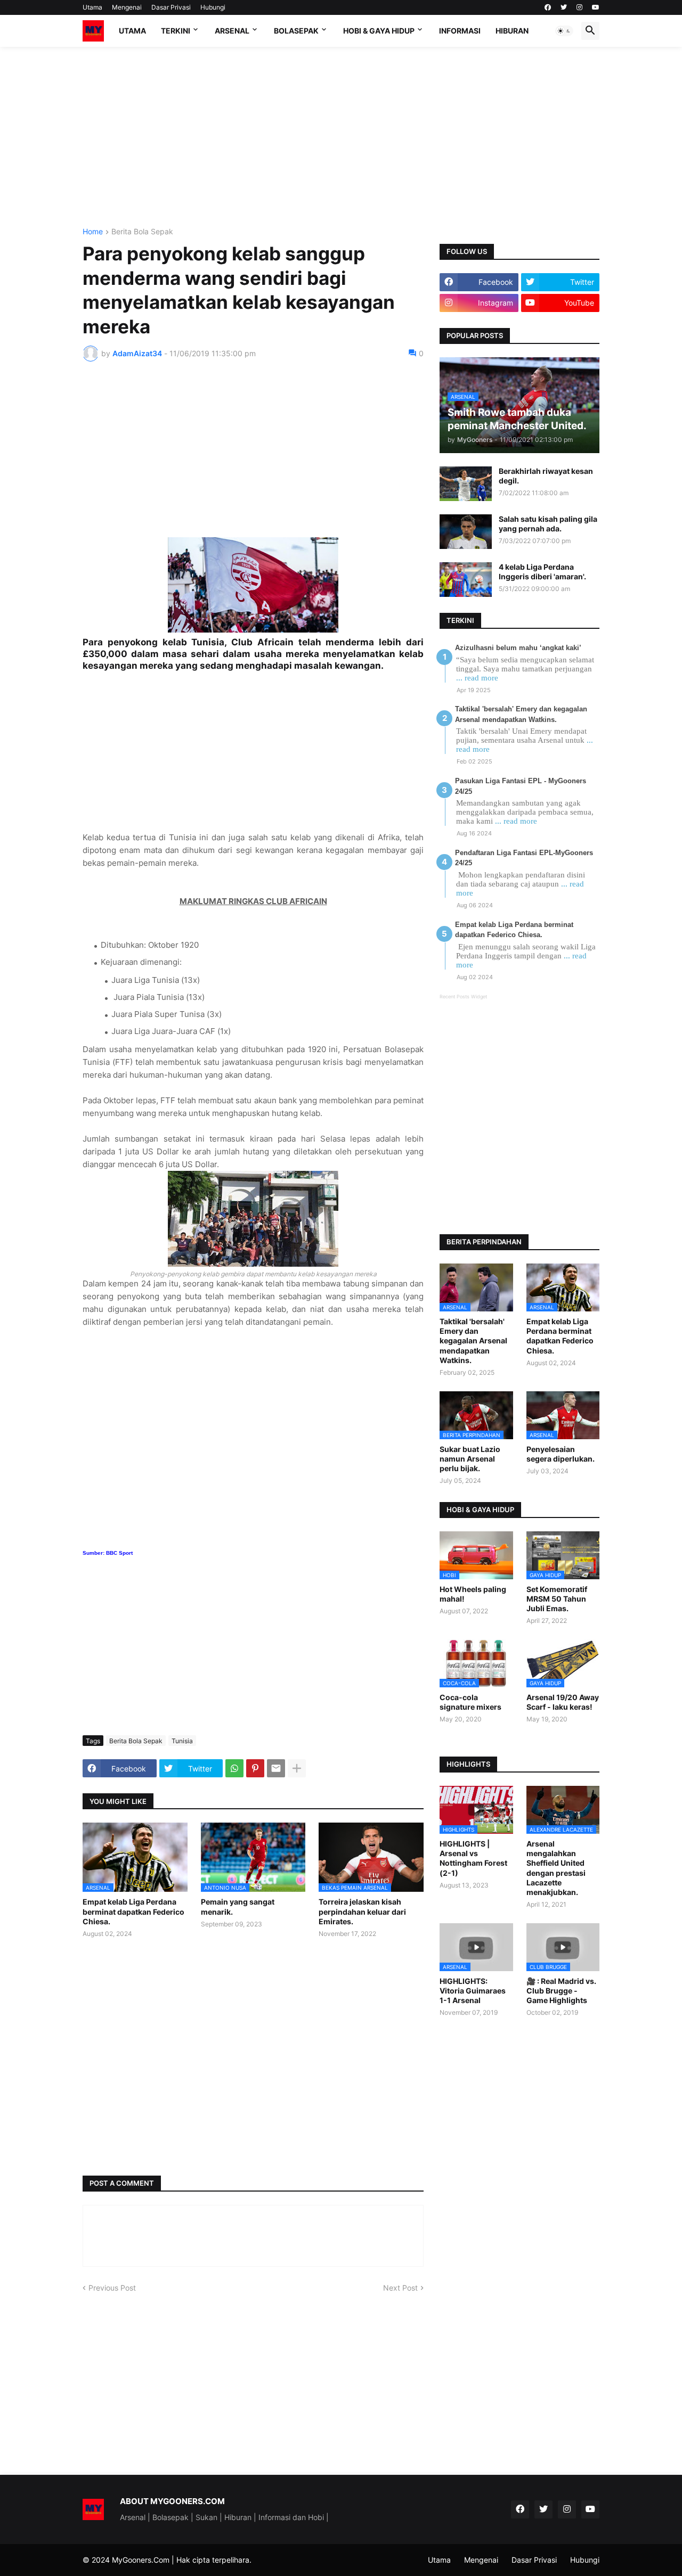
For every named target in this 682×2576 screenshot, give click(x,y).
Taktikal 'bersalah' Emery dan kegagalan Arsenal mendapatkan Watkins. (473, 1341)
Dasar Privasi (171, 7)
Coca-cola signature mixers (470, 1702)
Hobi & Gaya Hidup (379, 31)
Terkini (176, 31)
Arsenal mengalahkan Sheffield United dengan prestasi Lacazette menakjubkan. (556, 1868)
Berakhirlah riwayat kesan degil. (546, 476)
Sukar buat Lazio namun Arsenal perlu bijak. (470, 1459)
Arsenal (232, 31)
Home (93, 232)
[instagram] (579, 7)
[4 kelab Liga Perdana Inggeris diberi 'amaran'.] (466, 580)
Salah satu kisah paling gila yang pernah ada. (548, 524)
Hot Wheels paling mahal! (473, 1594)
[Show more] (297, 1768)
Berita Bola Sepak (142, 232)
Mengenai (127, 7)
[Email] (276, 1768)
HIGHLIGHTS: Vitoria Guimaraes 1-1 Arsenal (473, 1991)
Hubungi (213, 7)
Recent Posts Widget (463, 996)
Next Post (400, 2288)
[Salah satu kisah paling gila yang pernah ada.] (466, 532)
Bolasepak (296, 31)
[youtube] (596, 7)
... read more (477, 678)
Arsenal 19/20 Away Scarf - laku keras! (563, 1702)
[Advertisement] (341, 137)
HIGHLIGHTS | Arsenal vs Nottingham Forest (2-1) (473, 1858)
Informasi (460, 31)
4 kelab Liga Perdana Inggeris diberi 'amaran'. (542, 572)
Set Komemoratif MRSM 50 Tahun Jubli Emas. (557, 1599)
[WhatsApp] (234, 1768)
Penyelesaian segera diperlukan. (561, 1454)
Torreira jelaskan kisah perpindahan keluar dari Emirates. (362, 1911)
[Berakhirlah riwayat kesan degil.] (466, 484)
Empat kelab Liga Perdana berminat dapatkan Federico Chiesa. (133, 1911)
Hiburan (512, 31)
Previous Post (112, 2288)
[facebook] (548, 7)
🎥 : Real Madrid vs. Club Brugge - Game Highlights (561, 1991)
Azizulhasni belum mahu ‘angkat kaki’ (518, 648)
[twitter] (564, 7)
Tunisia (182, 1741)
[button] (564, 31)
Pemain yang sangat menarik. (238, 1906)
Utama (92, 7)
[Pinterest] (255, 1768)
